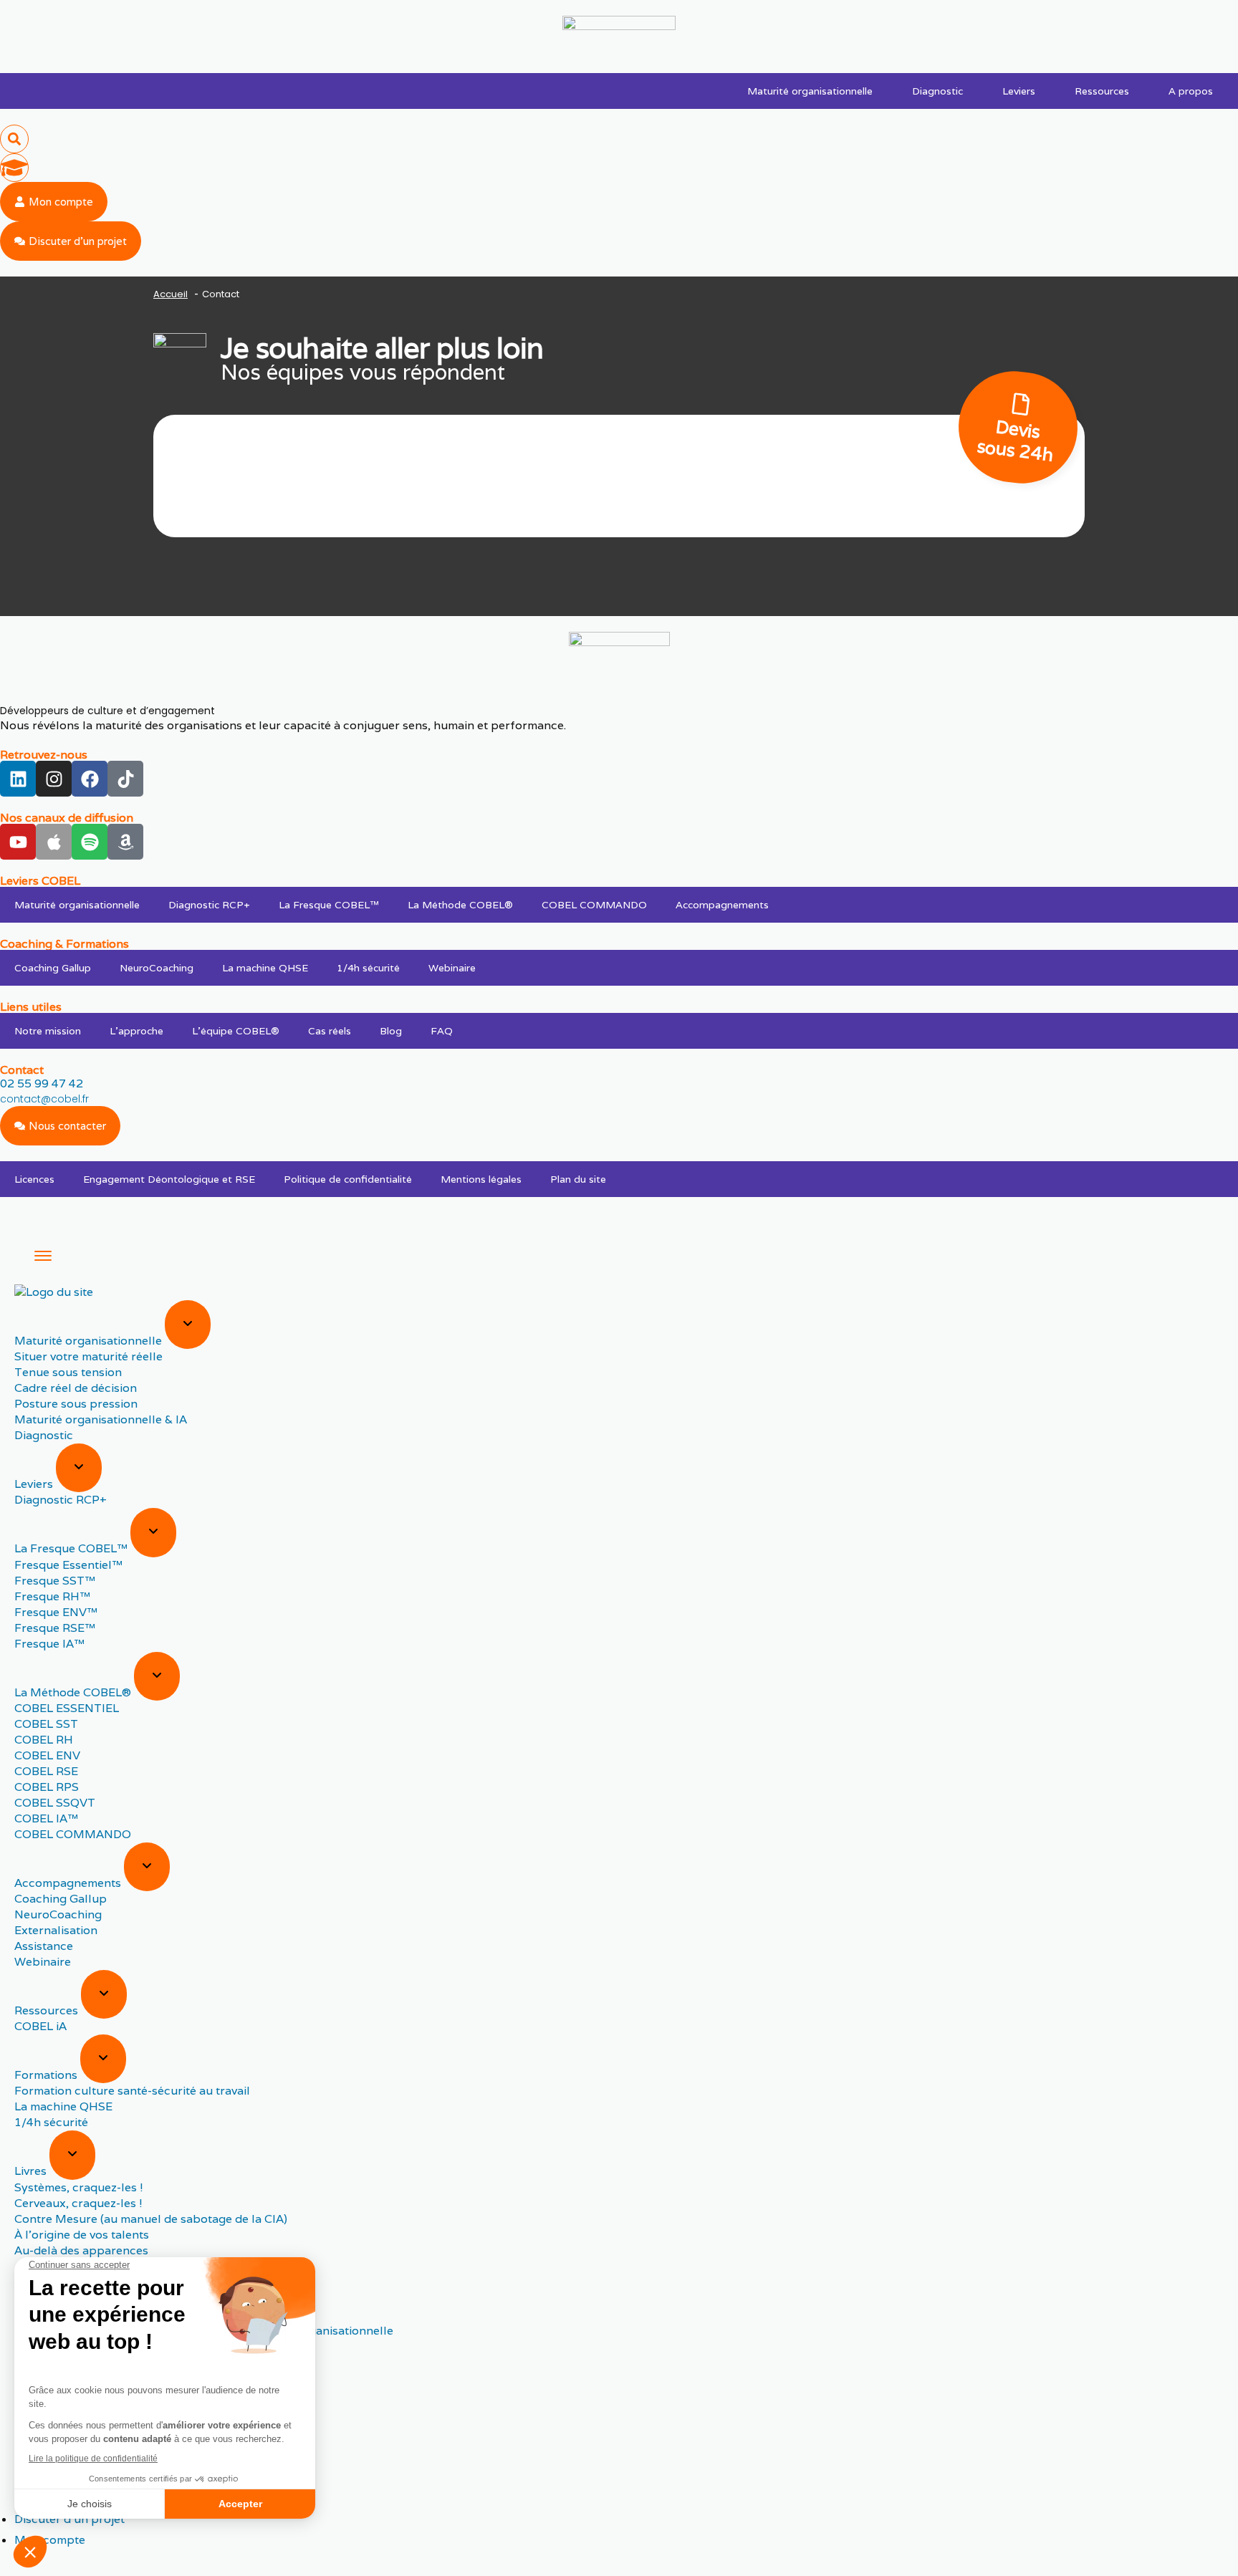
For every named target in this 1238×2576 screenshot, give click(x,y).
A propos (1191, 91)
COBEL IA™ (46, 1818)
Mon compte (50, 2540)
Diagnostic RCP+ (209, 905)
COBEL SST (46, 1724)
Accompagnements (722, 905)
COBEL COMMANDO (594, 905)
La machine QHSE (265, 968)
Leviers (1019, 91)
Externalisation (56, 1930)
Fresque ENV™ (56, 1612)
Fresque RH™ (52, 1596)
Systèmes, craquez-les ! (79, 2187)
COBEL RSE (46, 1771)
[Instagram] (54, 779)
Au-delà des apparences (81, 2250)
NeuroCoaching (157, 968)
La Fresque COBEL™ (329, 905)
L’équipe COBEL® (236, 1031)
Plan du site (578, 1179)
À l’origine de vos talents (82, 2235)
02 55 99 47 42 (42, 1083)
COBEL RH (44, 1740)
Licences (34, 1179)
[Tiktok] (125, 779)
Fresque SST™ (55, 1581)
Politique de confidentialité (348, 1179)
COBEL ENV (47, 1755)
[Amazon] (125, 842)
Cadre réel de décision (76, 1388)
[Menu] (43, 1256)
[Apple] (54, 842)
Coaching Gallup (53, 968)
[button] (14, 139)
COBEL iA (40, 2026)
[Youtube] (18, 842)
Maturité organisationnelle (810, 91)
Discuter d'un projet (69, 2519)
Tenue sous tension (68, 1372)
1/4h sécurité (368, 968)
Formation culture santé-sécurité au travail (132, 2091)
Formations (47, 2075)
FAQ (442, 1031)
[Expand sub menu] (188, 1325)
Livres (32, 2172)
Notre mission (48, 1031)
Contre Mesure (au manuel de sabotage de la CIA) (151, 2219)
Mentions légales (481, 1179)
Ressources (1102, 91)
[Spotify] (90, 842)
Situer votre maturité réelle (88, 1356)
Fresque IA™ (49, 1644)
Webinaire (452, 968)
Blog (391, 1031)
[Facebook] (90, 779)
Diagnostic (937, 91)
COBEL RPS (47, 1787)
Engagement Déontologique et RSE (169, 1179)
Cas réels (330, 1031)
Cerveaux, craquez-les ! (78, 2203)
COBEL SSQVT (55, 1803)
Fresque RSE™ (55, 1628)
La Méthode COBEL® (460, 905)
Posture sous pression (76, 1404)
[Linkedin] (18, 779)
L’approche (136, 1031)
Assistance (44, 1946)
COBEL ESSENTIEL (67, 1708)
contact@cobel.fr (44, 1099)
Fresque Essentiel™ (68, 1565)
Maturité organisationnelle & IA (101, 1419)
